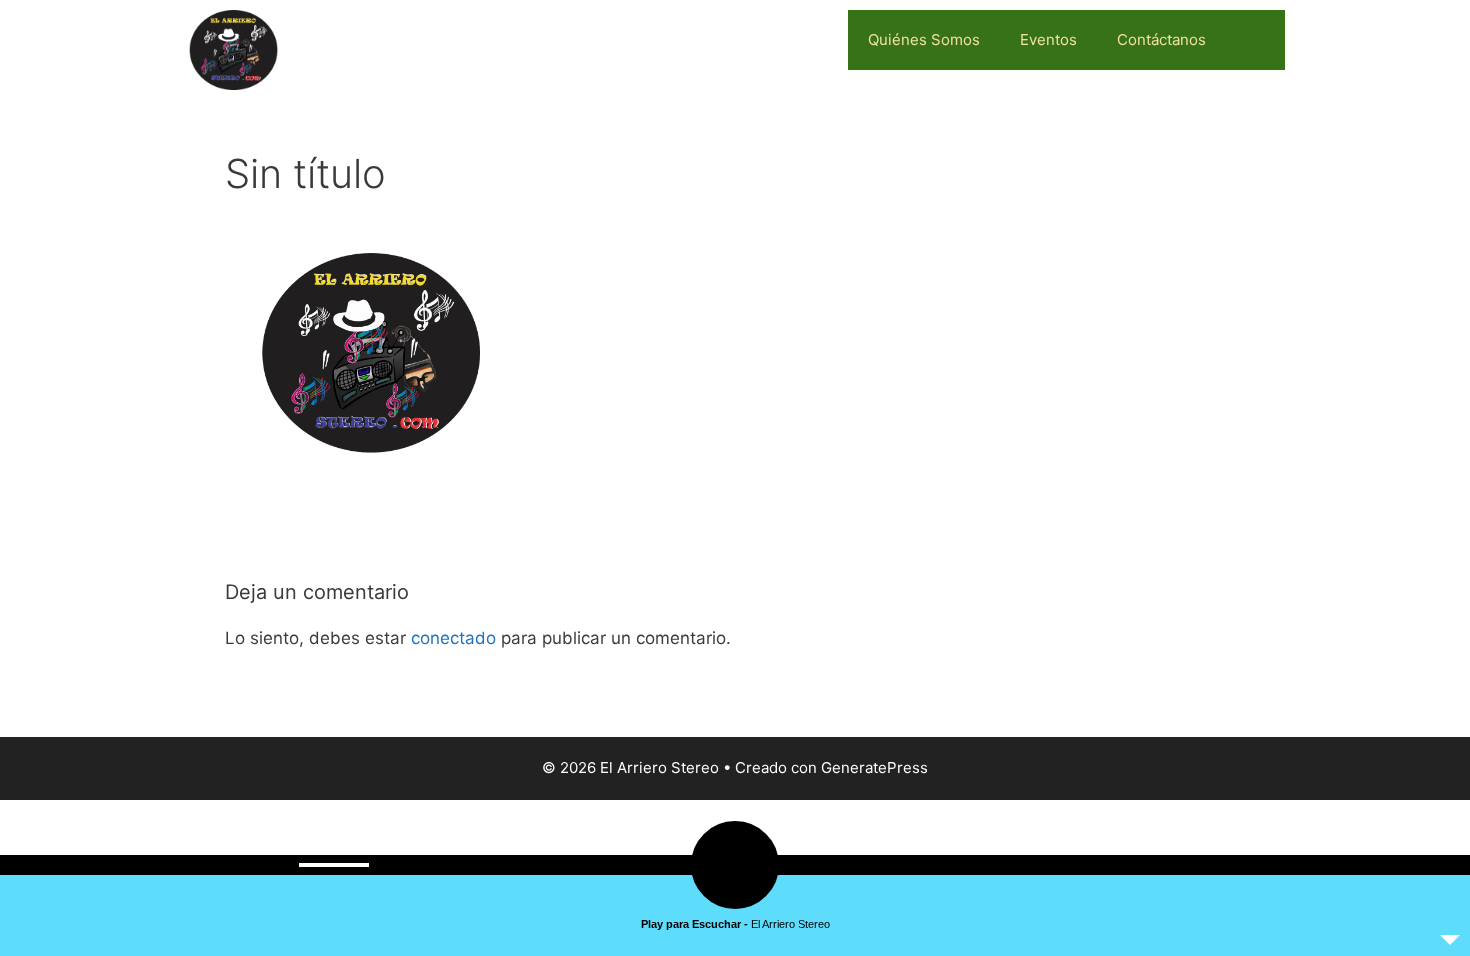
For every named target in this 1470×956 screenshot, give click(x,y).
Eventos (1048, 39)
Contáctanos (1161, 39)
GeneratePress (874, 767)
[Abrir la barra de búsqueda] (1255, 40)
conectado (453, 638)
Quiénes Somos (924, 39)
